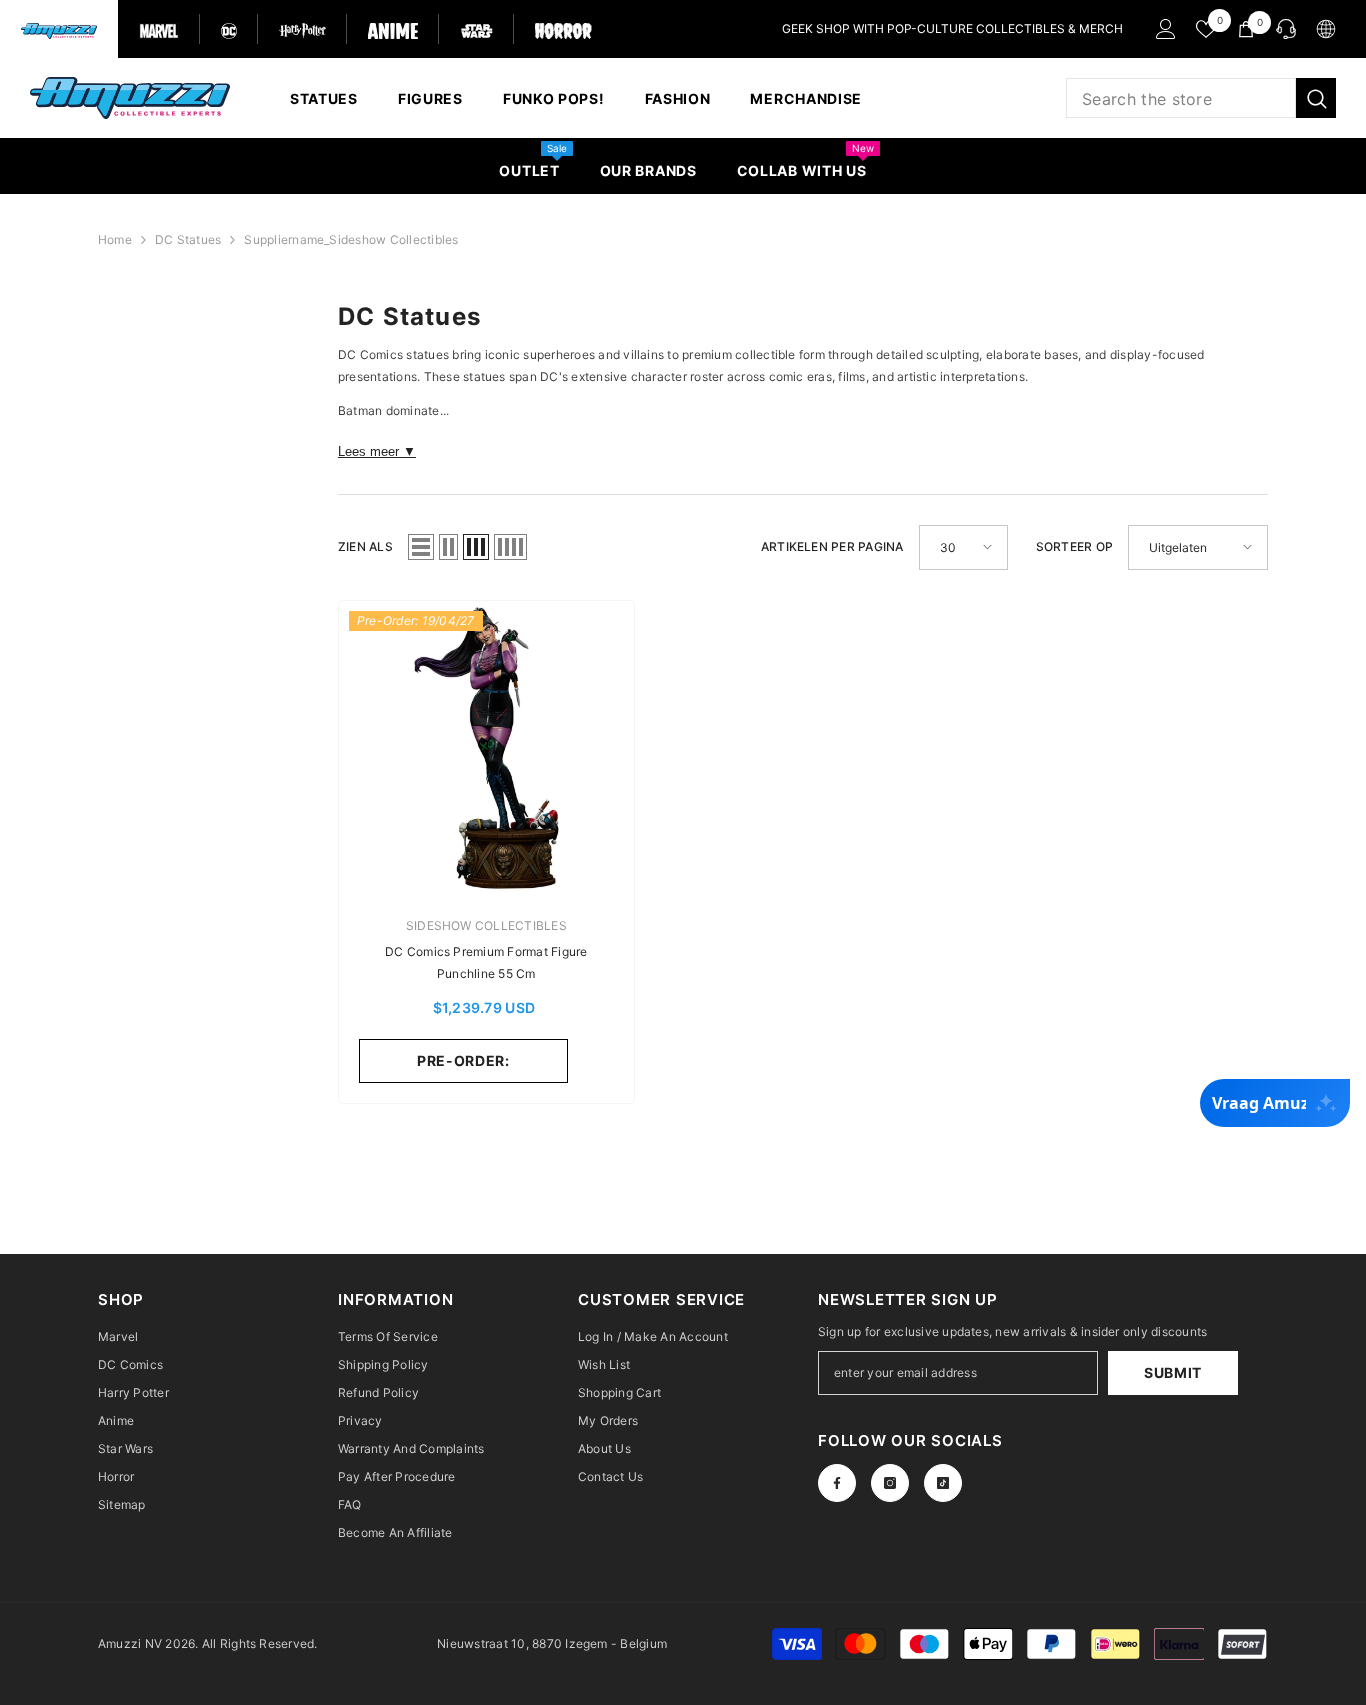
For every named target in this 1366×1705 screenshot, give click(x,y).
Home (115, 239)
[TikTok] (943, 1483)
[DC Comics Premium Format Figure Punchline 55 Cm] (486, 748)
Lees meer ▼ (377, 451)
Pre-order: (463, 1060)
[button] (421, 547)
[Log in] (1166, 29)
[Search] (1201, 98)
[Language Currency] (1326, 29)
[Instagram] (890, 1483)
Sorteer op (1074, 546)
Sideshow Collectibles (486, 925)
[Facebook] (837, 1483)
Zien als (365, 546)
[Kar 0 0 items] (1246, 29)
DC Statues (188, 239)
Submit (1173, 1372)
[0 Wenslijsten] (1206, 29)
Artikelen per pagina (832, 546)
